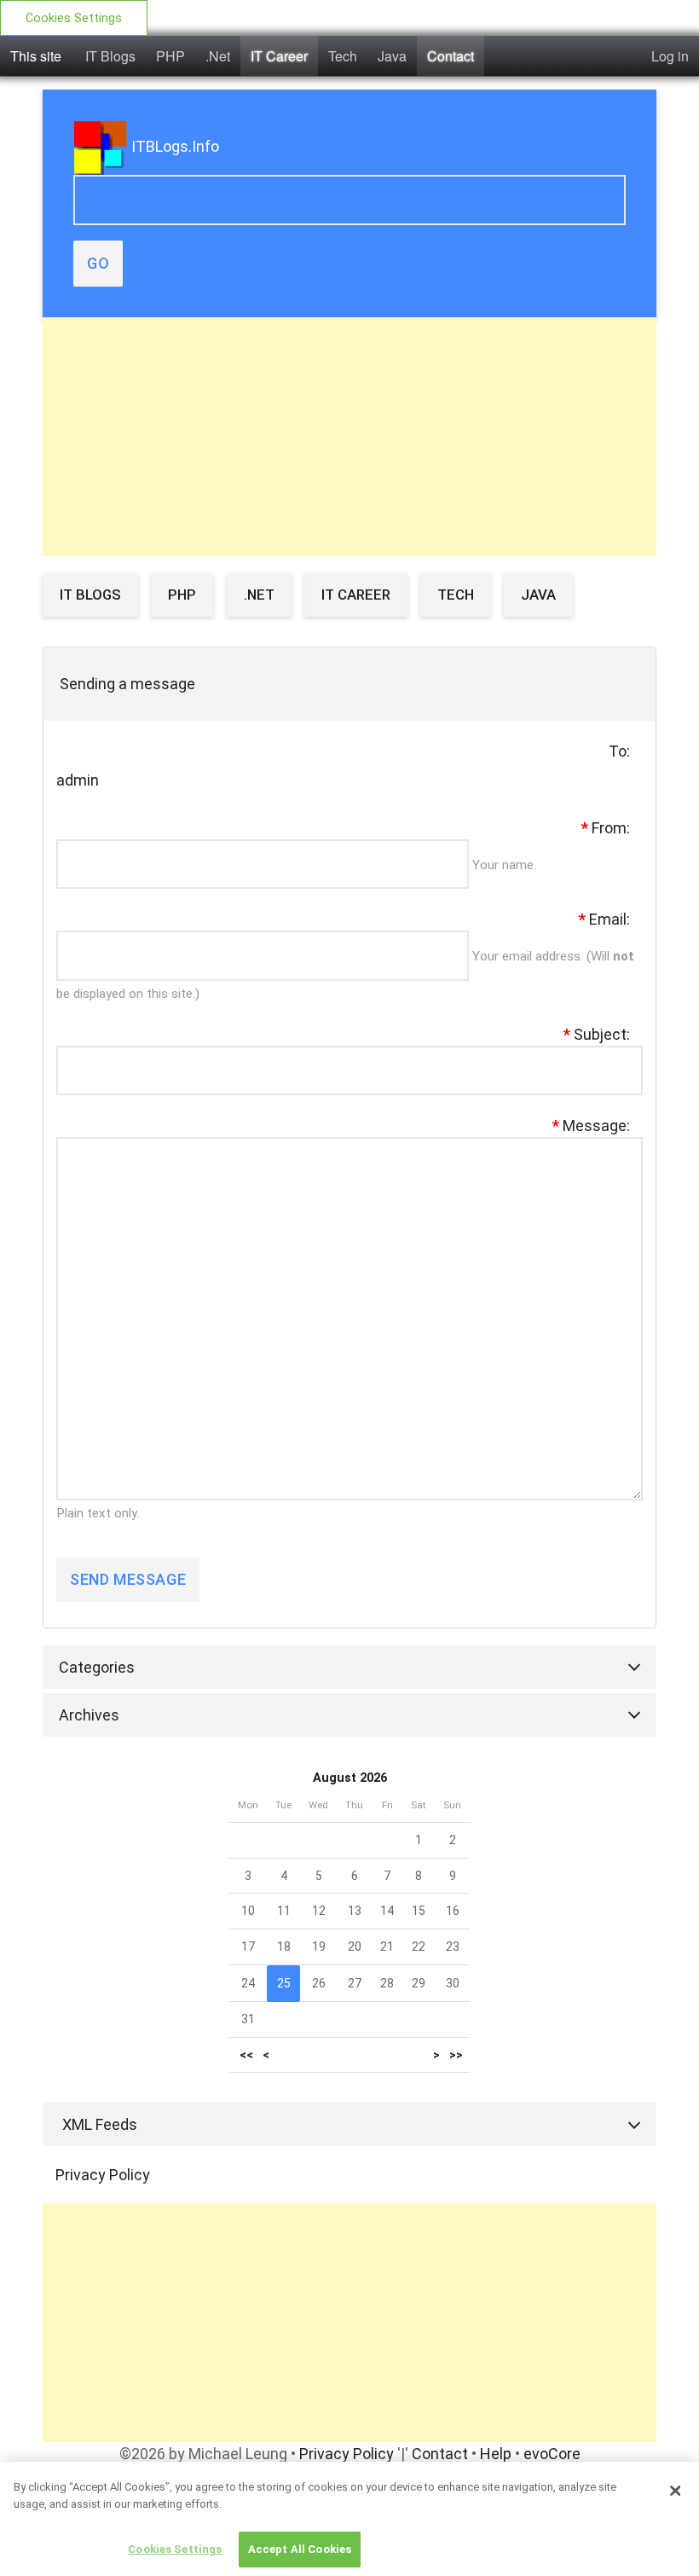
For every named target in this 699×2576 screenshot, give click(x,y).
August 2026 (350, 1778)
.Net (218, 56)
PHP (170, 56)
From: (606, 828)
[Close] (675, 2491)
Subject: (597, 1034)
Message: (591, 1126)
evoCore (552, 2454)
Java (392, 56)
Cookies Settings (74, 18)
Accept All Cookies (300, 2549)
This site (36, 56)
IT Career (279, 56)
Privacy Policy (103, 2175)
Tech (343, 56)
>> (456, 2055)
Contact (451, 56)
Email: (604, 919)
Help (496, 2454)
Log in (670, 56)
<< (246, 2055)
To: (619, 751)
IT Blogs (110, 56)
